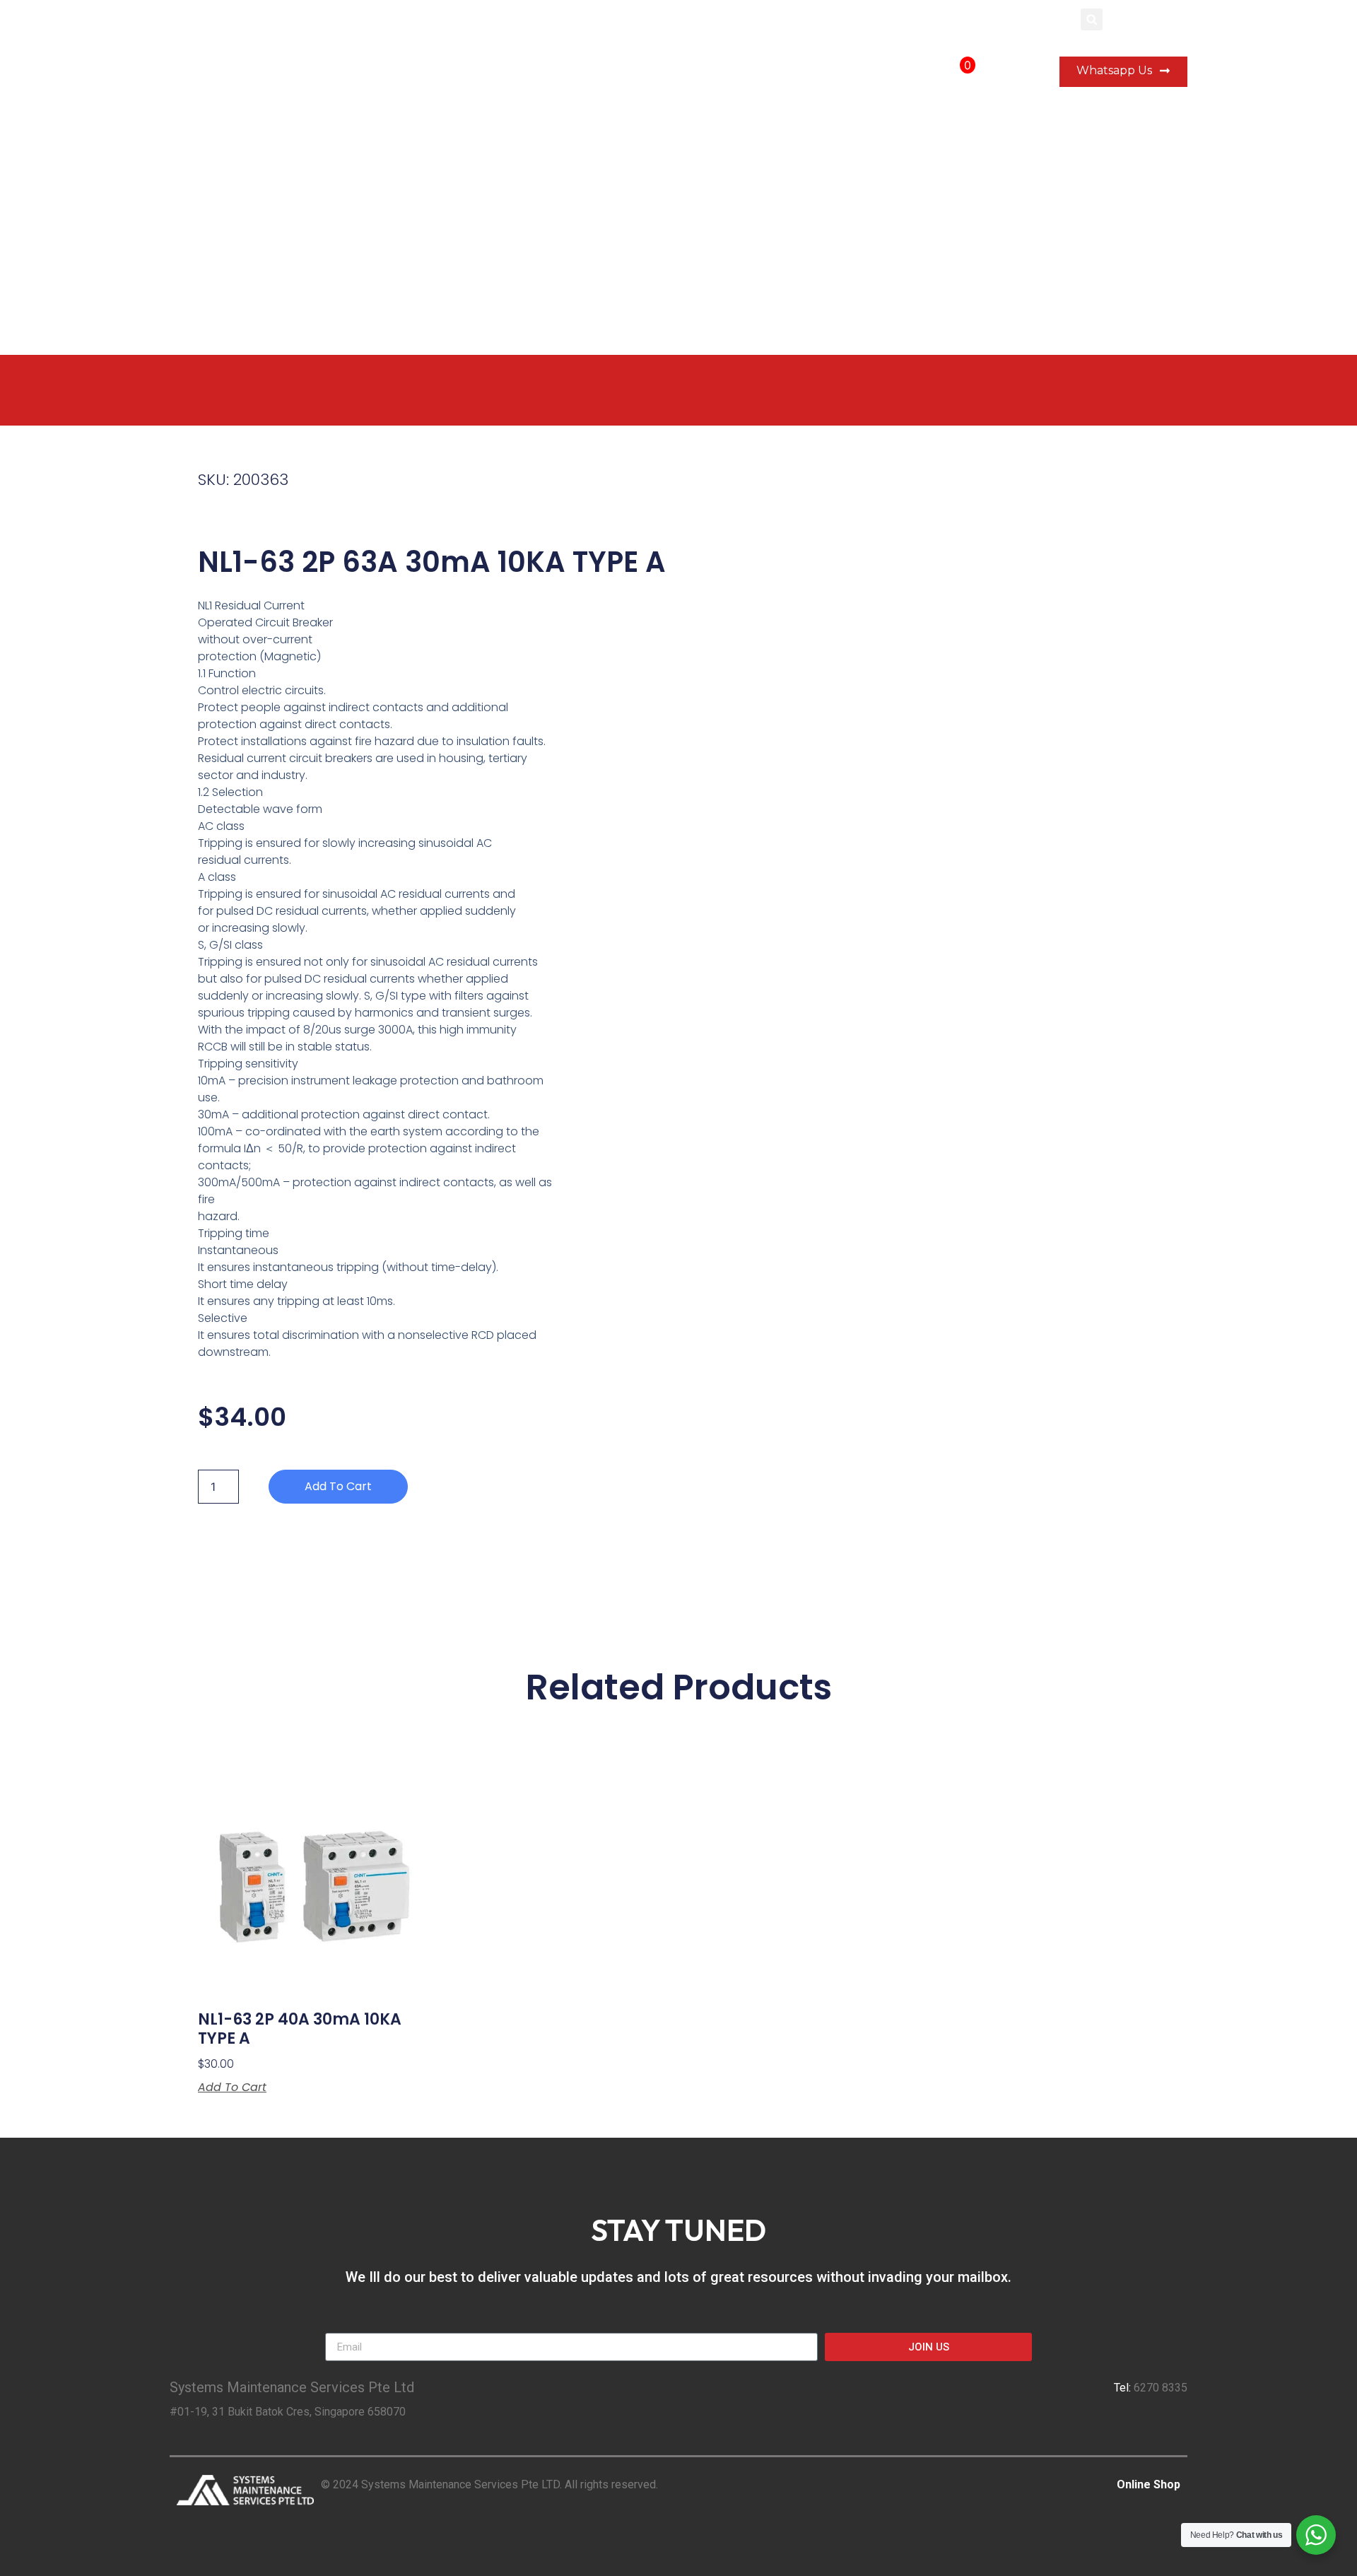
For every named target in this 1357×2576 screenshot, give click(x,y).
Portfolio (755, 72)
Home (511, 72)
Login (1053, 19)
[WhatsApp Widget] (1316, 2535)
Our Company (666, 72)
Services (579, 72)
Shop (892, 72)
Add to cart (338, 1486)
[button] (1092, 19)
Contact (828, 72)
